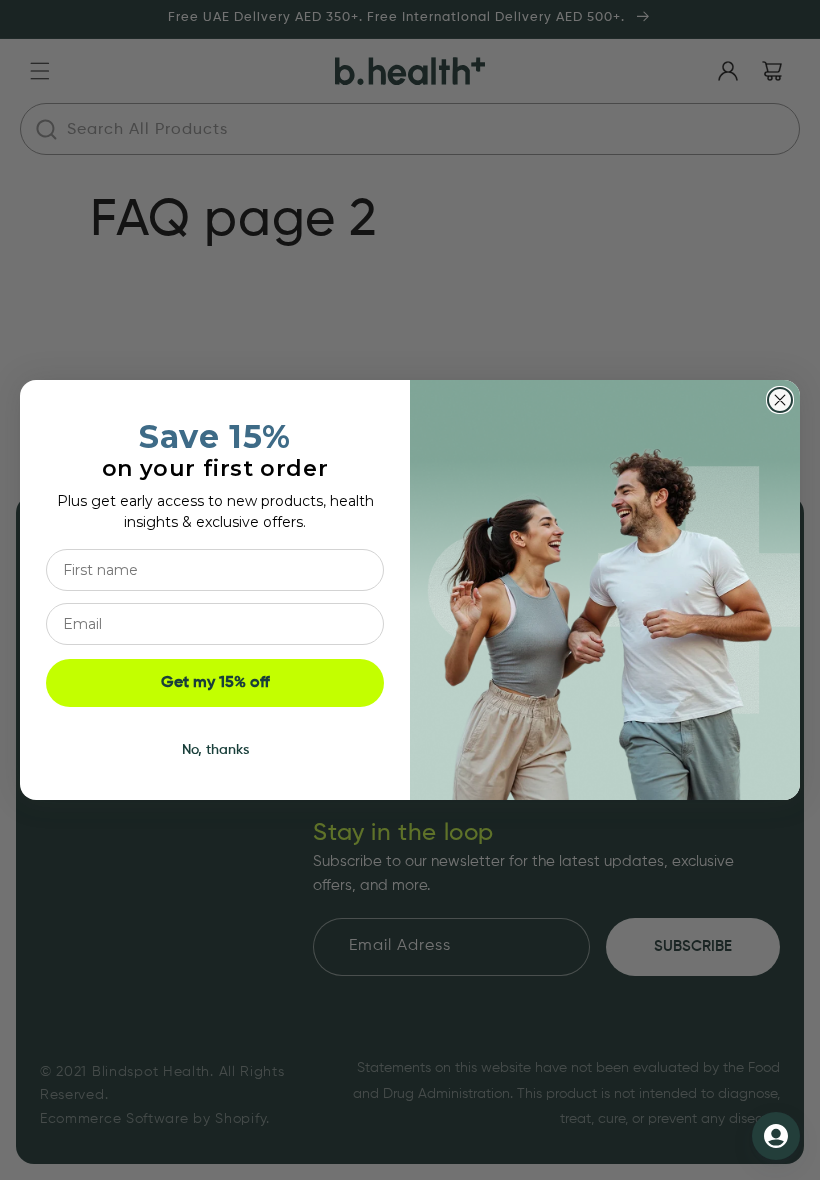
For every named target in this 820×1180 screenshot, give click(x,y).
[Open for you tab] (776, 1136)
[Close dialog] (780, 400)
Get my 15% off (215, 683)
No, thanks (215, 750)
